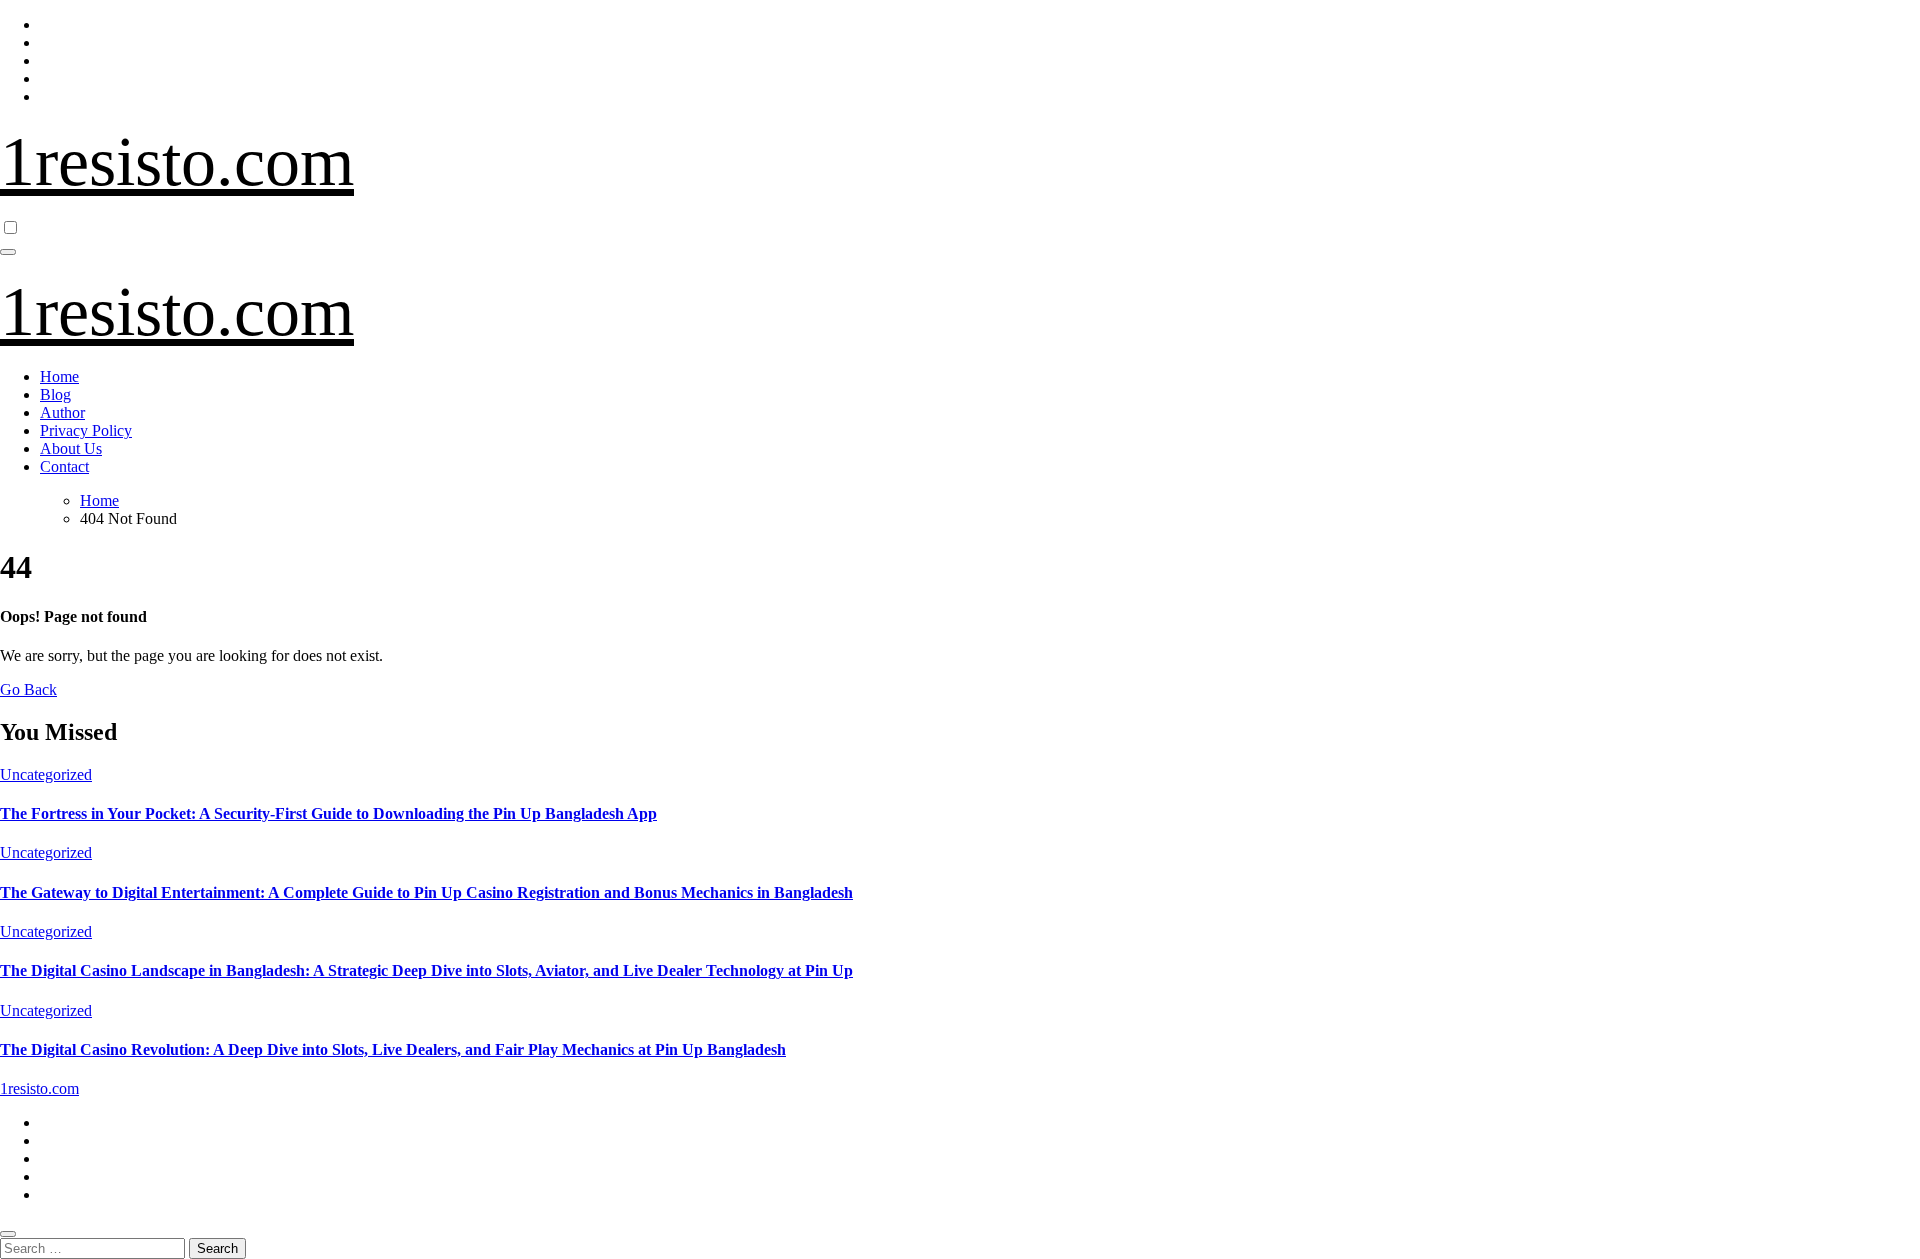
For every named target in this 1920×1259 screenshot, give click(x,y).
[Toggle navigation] (8, 252)
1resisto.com (177, 161)
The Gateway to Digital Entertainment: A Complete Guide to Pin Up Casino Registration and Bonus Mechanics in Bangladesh (426, 892)
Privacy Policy (86, 430)
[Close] (8, 1234)
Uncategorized (46, 774)
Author (62, 412)
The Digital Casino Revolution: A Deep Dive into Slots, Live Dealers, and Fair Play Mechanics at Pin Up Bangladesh (393, 1049)
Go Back (28, 689)
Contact (64, 466)
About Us (71, 448)
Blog (55, 394)
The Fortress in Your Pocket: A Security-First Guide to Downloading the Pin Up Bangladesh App (328, 813)
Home (59, 376)
